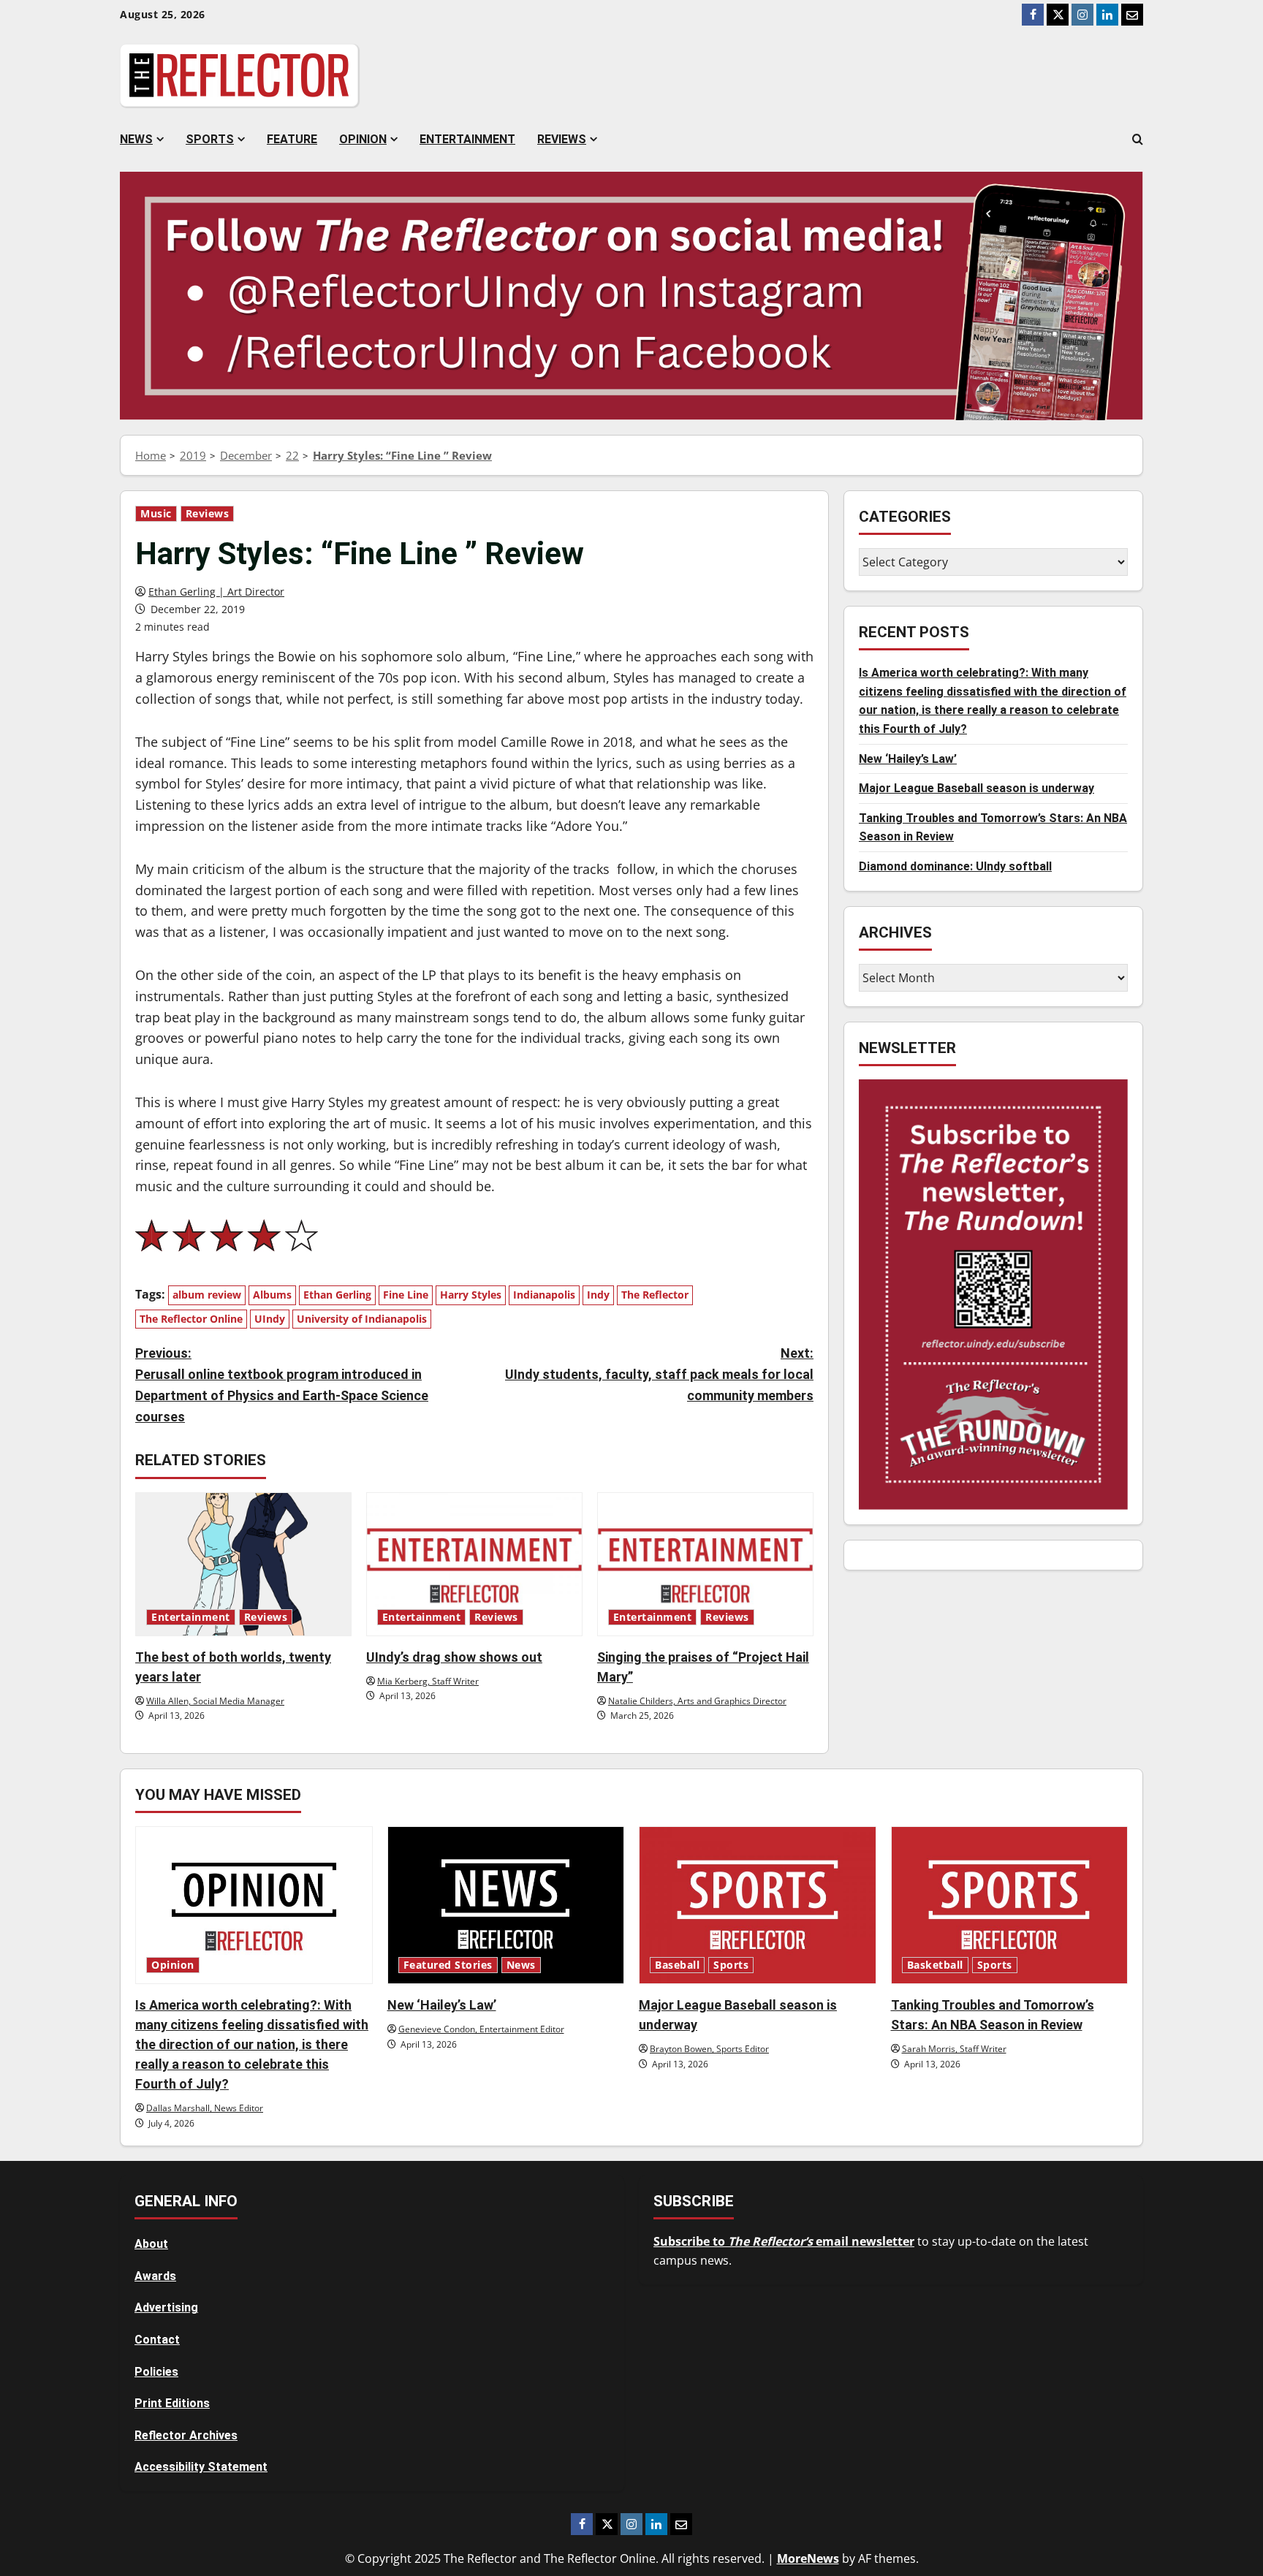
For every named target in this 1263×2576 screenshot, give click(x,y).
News (136, 139)
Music (156, 514)
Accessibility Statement (201, 2467)
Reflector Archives (186, 2435)
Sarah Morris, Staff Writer (954, 2049)
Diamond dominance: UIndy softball (955, 866)
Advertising (166, 2307)
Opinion (363, 139)
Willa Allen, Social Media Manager (215, 1701)
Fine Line (406, 1295)
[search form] (1138, 140)
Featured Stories (448, 1965)
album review (207, 1295)
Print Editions (172, 2403)
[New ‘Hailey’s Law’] (506, 1905)
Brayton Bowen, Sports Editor (709, 2049)
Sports (210, 139)
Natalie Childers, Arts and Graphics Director (697, 1701)
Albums (272, 1295)
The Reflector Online (191, 1319)
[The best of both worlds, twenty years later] (243, 1564)
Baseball (677, 1965)
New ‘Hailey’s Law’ (908, 759)
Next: (659, 1374)
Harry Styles (471, 1295)
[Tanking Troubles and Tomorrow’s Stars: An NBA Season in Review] (1010, 1905)
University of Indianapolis (362, 1319)
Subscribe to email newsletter (784, 2241)
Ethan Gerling (337, 1295)
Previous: (282, 1384)
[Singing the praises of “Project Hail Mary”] (705, 1564)
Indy (598, 1295)
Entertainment (467, 139)
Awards (155, 2276)
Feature (292, 139)
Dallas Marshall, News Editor (205, 2108)
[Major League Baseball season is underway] (758, 1905)
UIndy (270, 1319)
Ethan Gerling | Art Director (216, 592)
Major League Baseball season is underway (976, 789)
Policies (156, 2372)
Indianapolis (544, 1295)
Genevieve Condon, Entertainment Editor (481, 2029)
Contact (157, 2340)
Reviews (562, 139)
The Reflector (655, 1295)
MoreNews (808, 2558)
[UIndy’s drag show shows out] (474, 1564)
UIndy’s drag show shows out (454, 1657)
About (151, 2244)
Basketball (935, 1965)
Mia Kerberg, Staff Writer (428, 1681)
